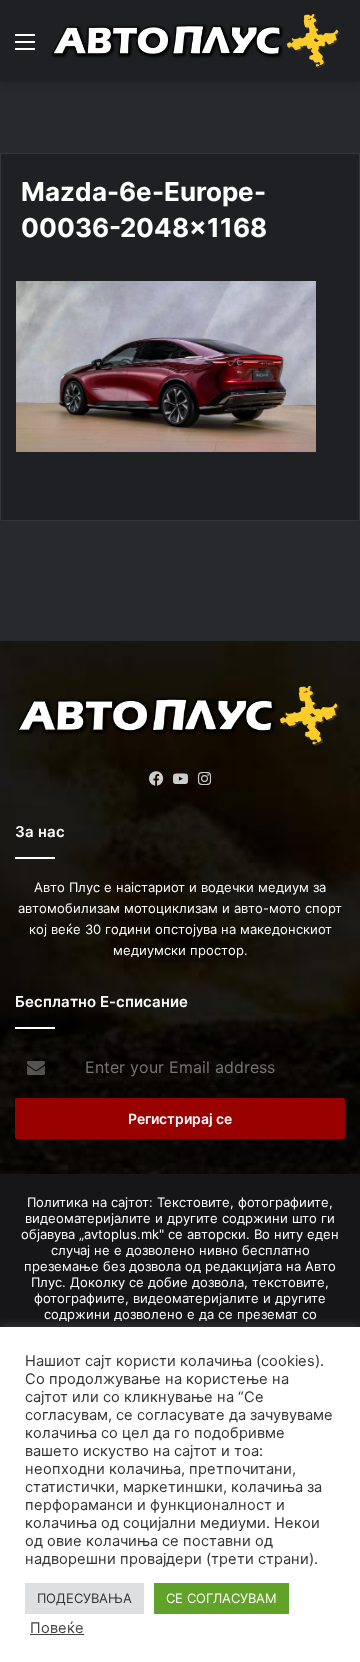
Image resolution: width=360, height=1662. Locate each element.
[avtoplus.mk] (197, 41)
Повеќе (57, 1628)
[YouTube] (180, 779)
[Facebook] (156, 779)
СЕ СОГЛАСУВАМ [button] (221, 1598)
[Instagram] (204, 779)
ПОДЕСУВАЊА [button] (84, 1598)
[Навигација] (25, 48)
